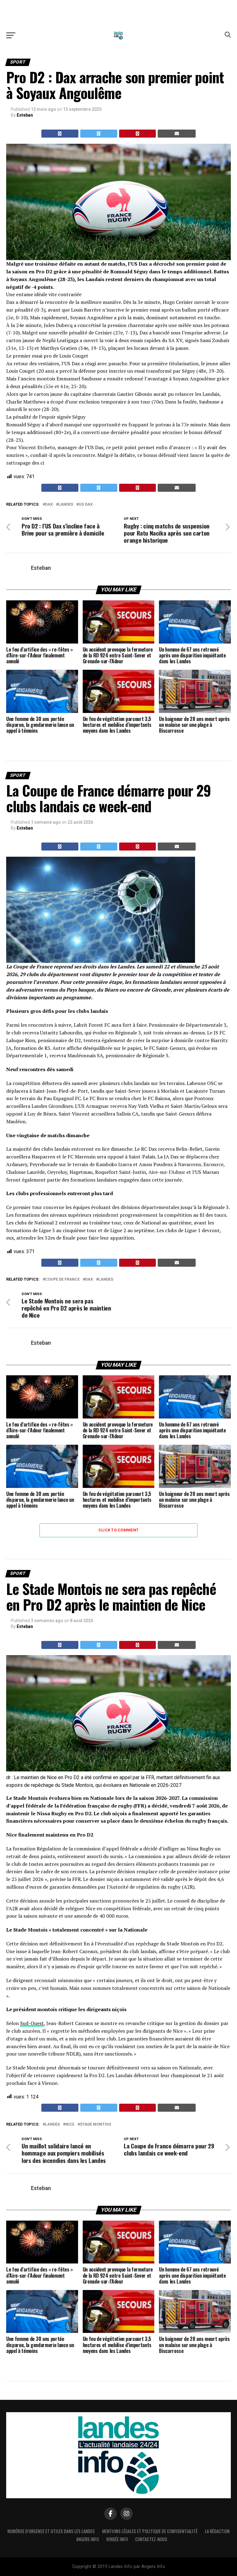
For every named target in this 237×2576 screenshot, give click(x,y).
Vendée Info (117, 2539)
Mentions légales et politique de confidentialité (150, 2531)
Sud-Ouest (32, 2023)
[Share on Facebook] (60, 134)
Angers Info (87, 2539)
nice (70, 2125)
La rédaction (217, 2531)
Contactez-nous (151, 2539)
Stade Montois (96, 2125)
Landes (66, 505)
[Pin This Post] (138, 134)
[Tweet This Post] (99, 134)
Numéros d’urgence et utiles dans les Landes (51, 2531)
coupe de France (62, 1280)
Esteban (25, 115)
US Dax (86, 505)
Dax (49, 505)
